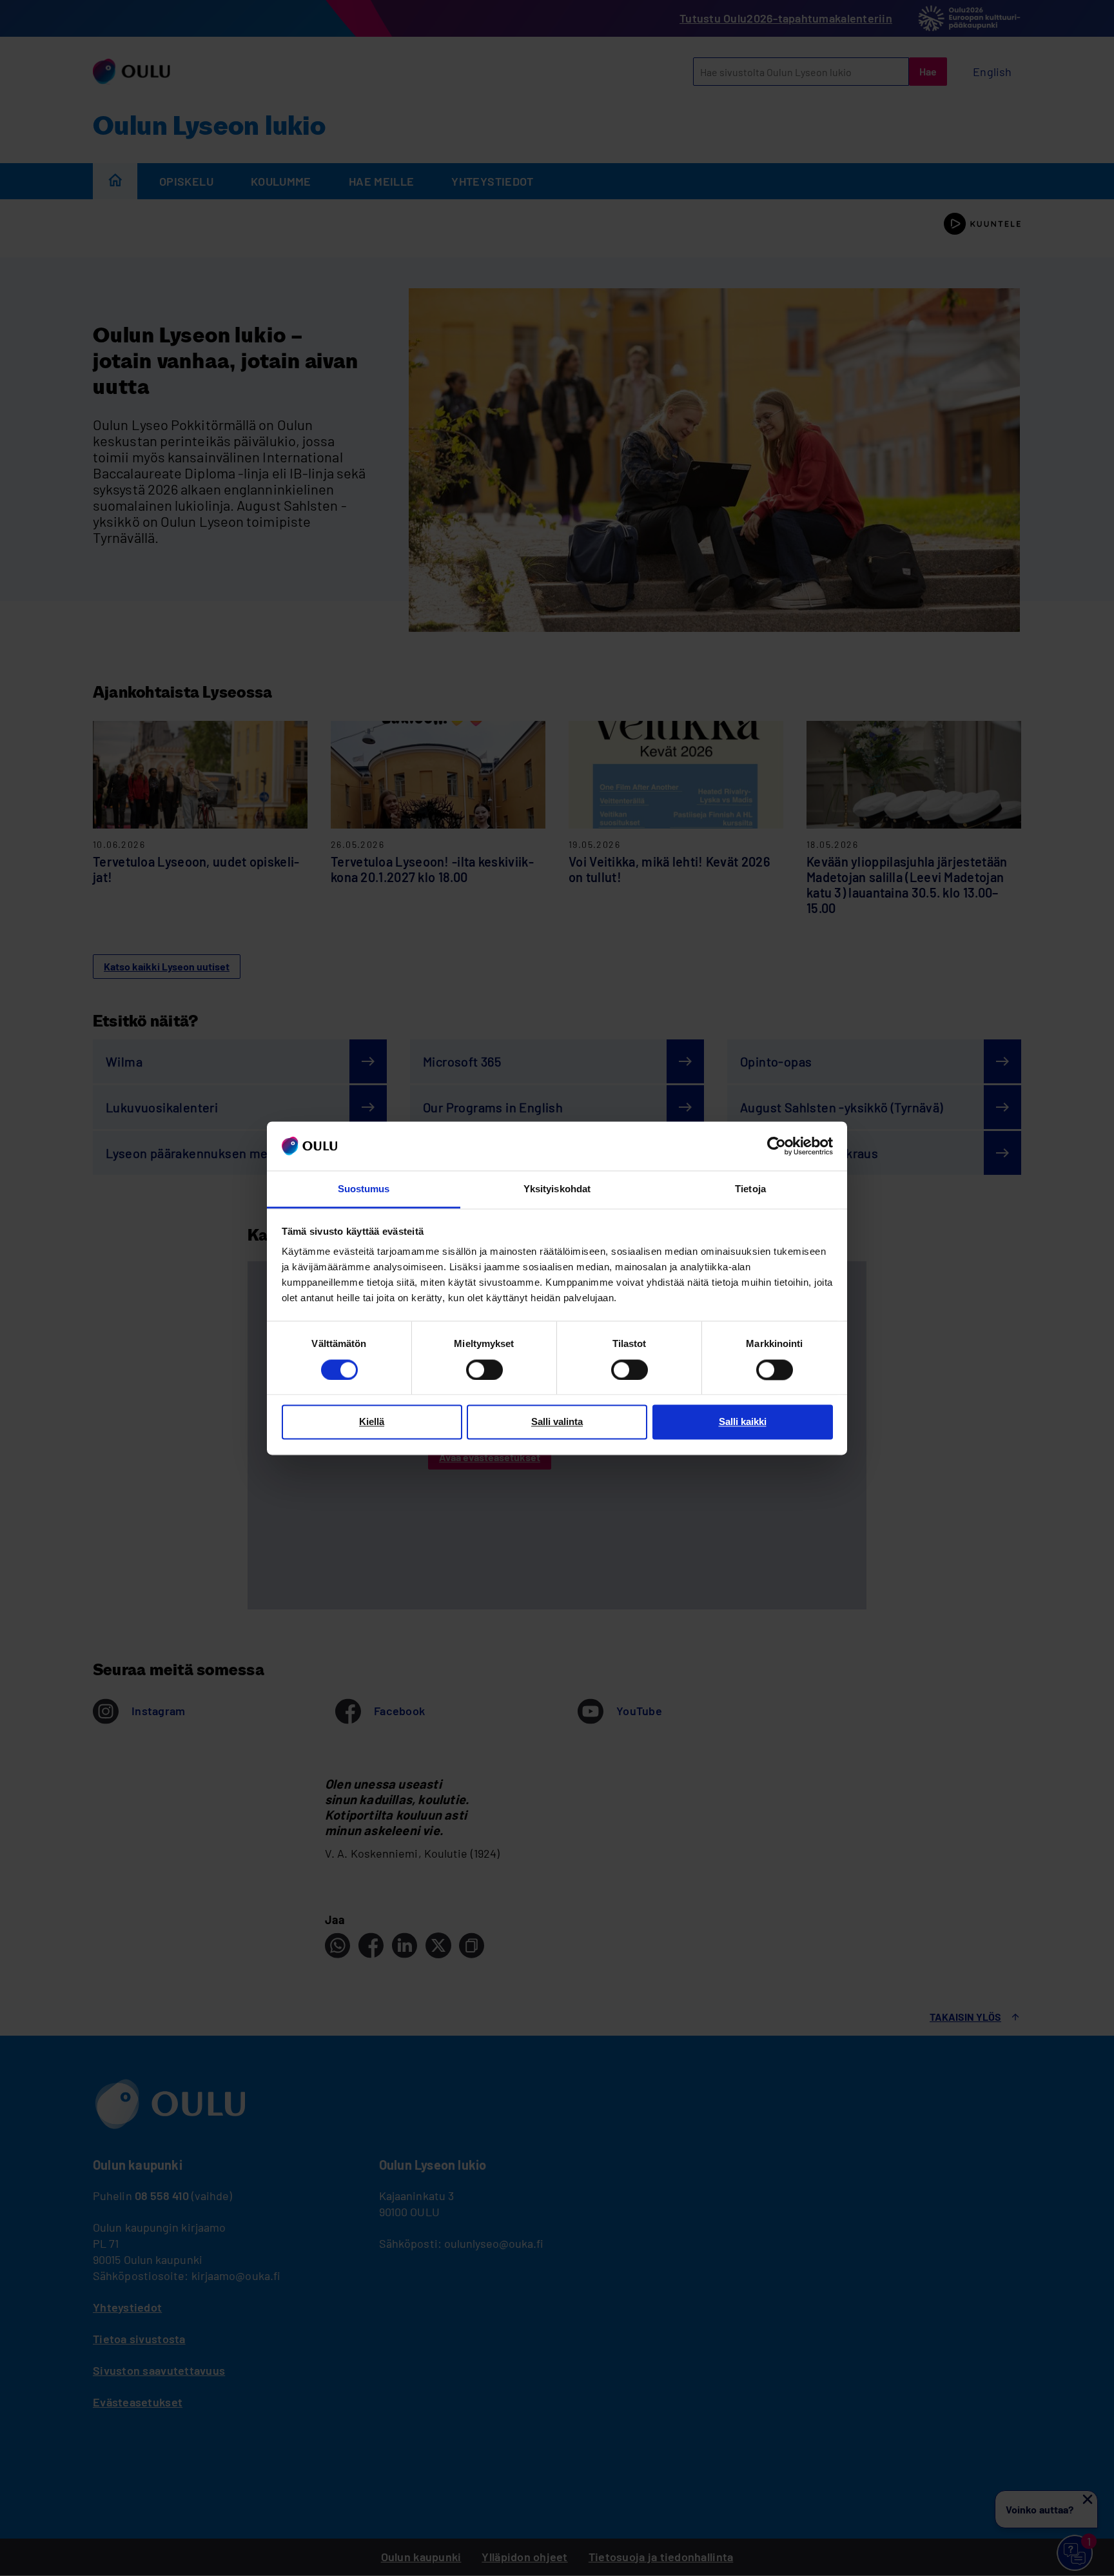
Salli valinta (557, 1422)
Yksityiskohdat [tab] (557, 1189)
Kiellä (372, 1422)
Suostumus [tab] (364, 1189)
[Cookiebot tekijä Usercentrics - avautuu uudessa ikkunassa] (777, 1146)
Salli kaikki (743, 1422)
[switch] (484, 1370)
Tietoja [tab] (750, 1189)
